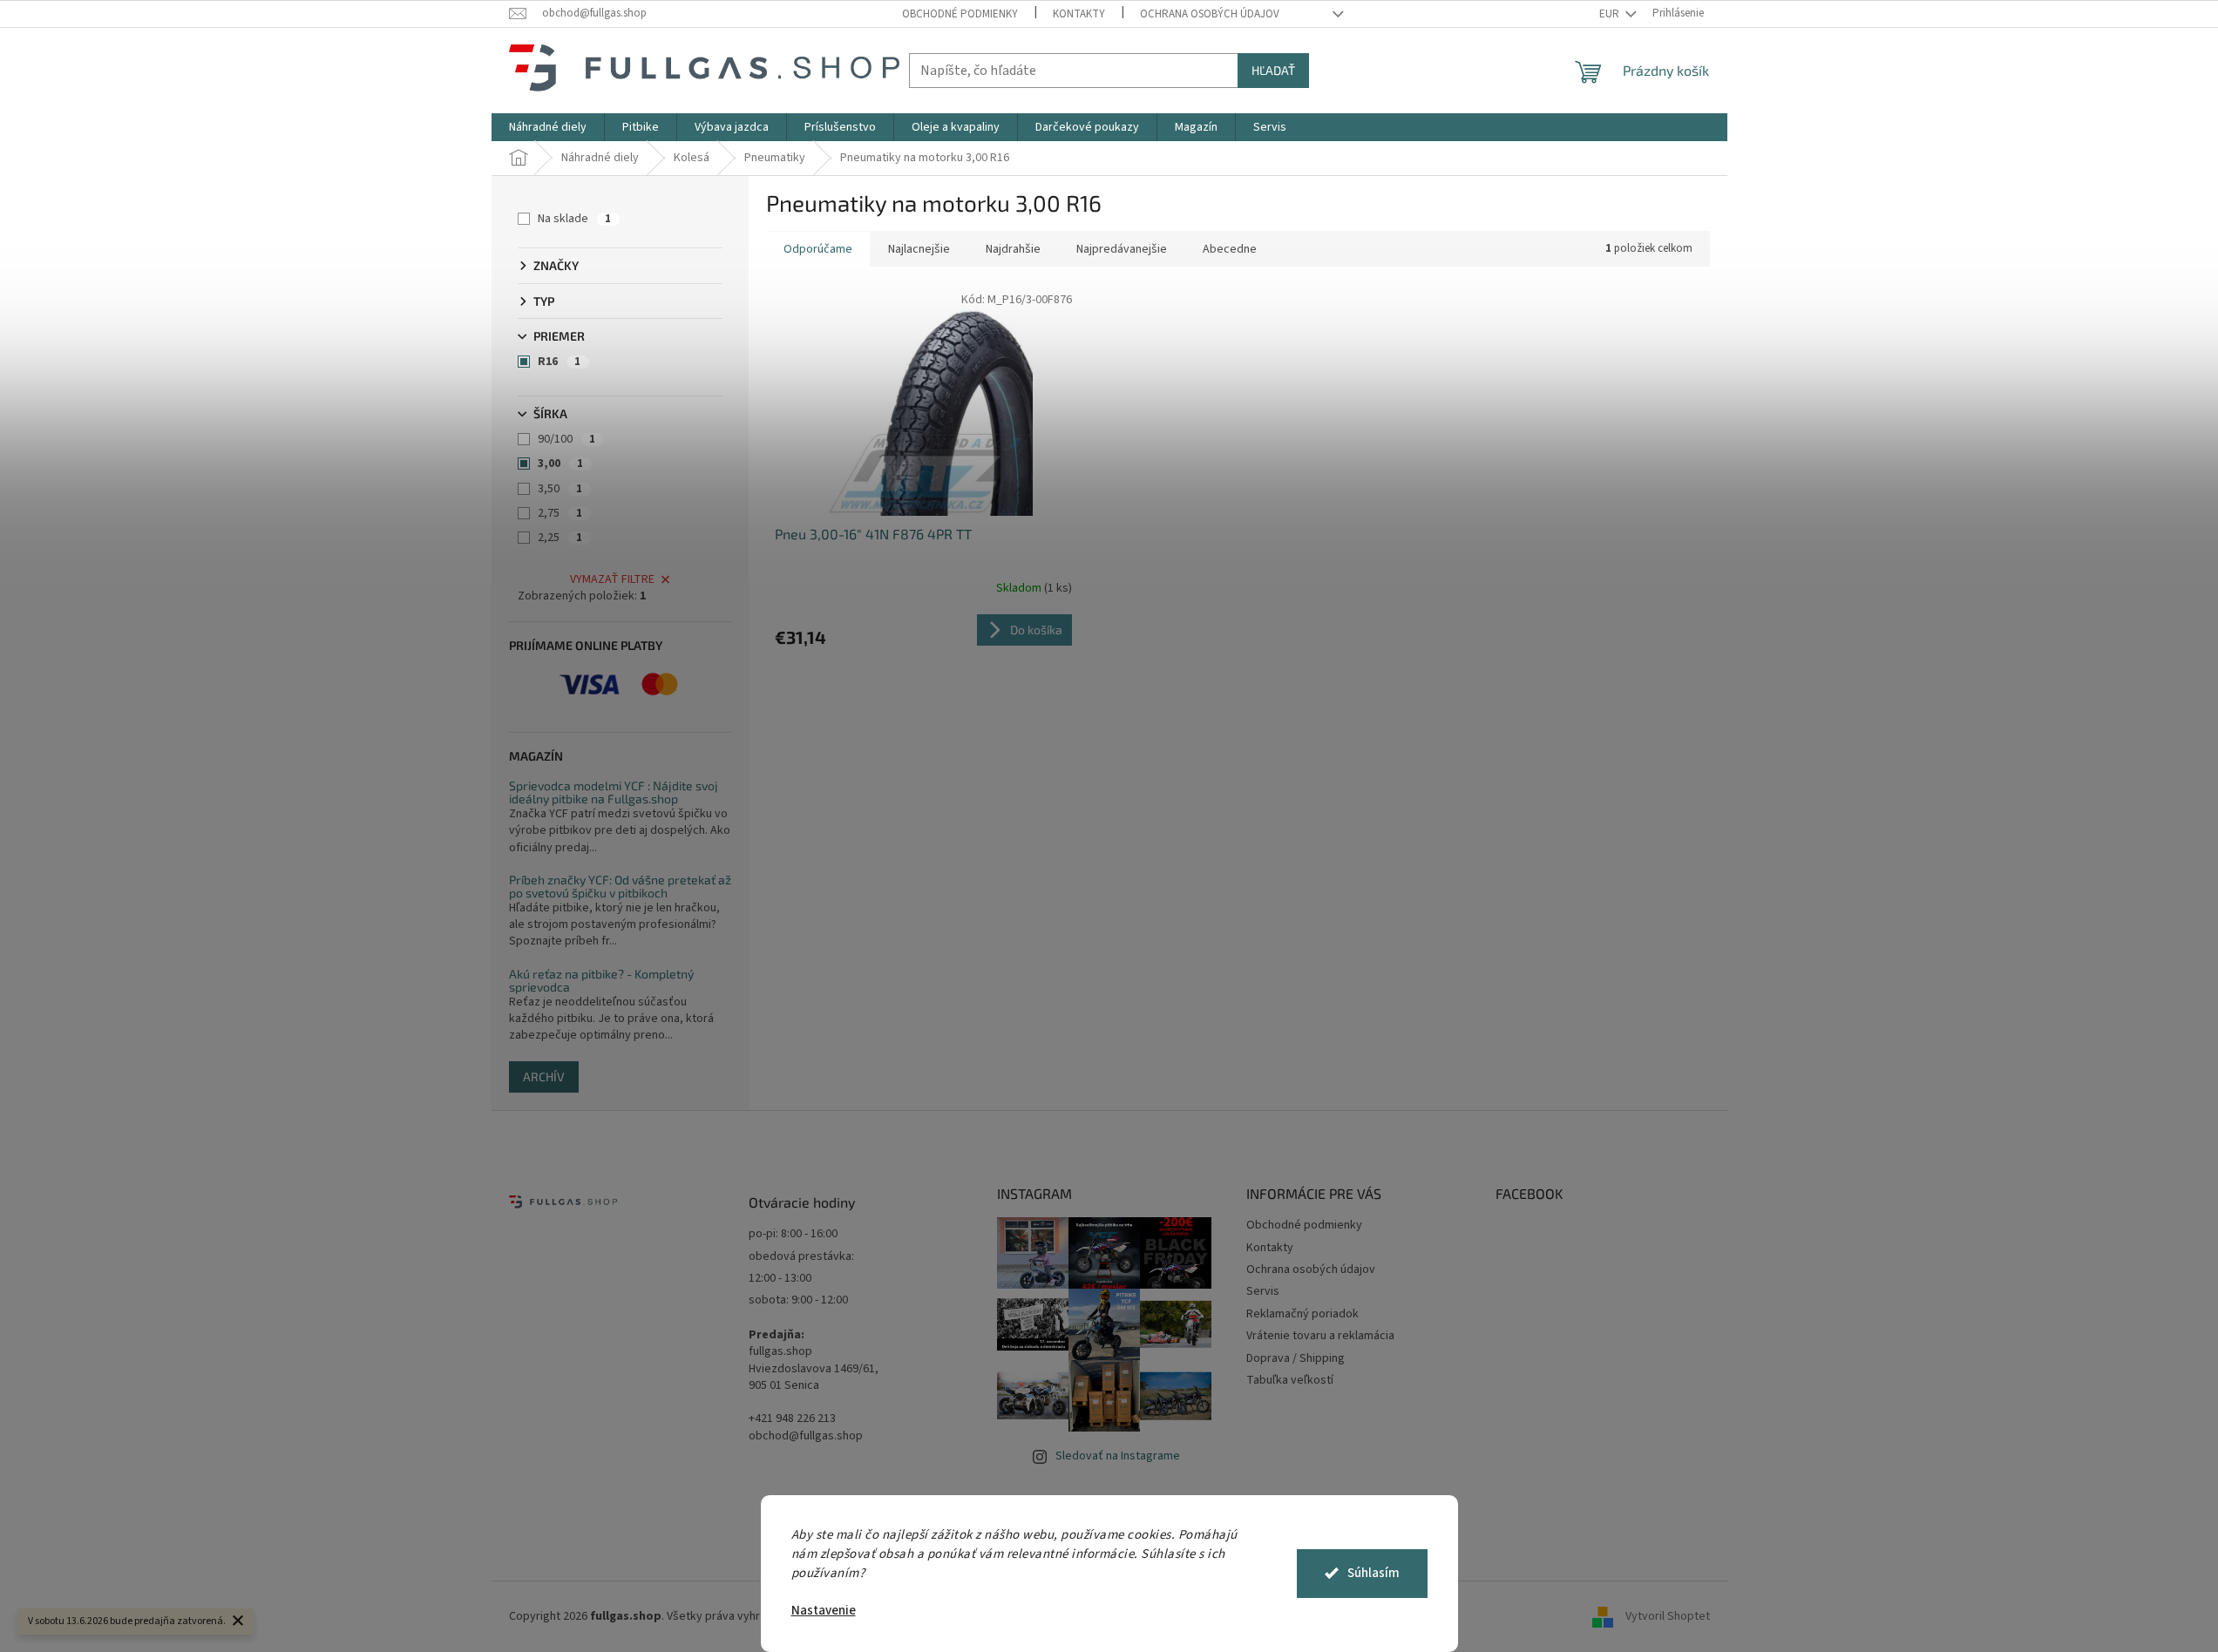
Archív (544, 1077)
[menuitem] (548, 127)
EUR (1611, 14)
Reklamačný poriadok (1302, 1314)
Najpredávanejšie (1122, 249)
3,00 (560, 464)
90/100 (566, 439)
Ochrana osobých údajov (1210, 14)
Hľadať (1273, 70)
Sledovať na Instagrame (1118, 1456)
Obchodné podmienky (960, 14)
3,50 (560, 489)
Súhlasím (1374, 1573)
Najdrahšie (1013, 249)
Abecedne (1230, 249)
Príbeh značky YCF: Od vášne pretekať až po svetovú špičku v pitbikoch (620, 887)
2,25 (560, 538)
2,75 (560, 513)
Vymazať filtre (612, 579)
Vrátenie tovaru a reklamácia (1320, 1336)
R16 (559, 362)
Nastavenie (824, 1611)
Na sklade (574, 219)
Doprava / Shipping (1296, 1358)
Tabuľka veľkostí (1290, 1380)
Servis (1263, 1291)
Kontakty (1079, 14)
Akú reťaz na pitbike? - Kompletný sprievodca (601, 981)
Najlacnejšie (919, 249)
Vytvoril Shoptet (1668, 1616)
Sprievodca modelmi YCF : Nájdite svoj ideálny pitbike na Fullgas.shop (614, 792)
